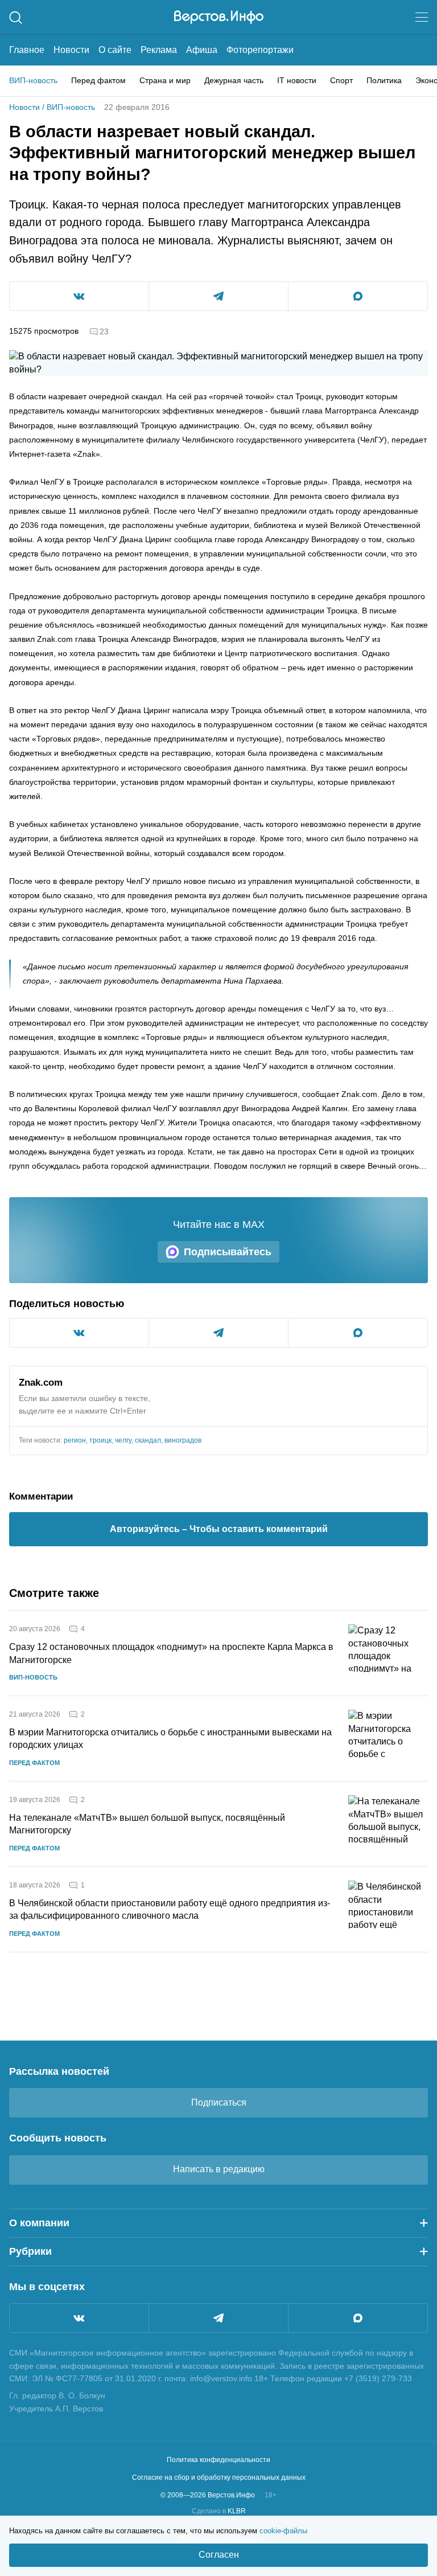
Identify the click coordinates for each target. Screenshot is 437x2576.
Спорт (341, 80)
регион (75, 1440)
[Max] (358, 2318)
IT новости (297, 80)
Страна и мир (165, 80)
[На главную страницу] (219, 17)
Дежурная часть (234, 80)
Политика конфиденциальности (218, 2460)
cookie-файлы (283, 2531)
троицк (100, 1440)
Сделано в (219, 2511)
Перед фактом (98, 80)
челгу (123, 1440)
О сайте (115, 50)
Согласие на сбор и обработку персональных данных (219, 2477)
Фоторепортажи (260, 50)
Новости (71, 50)
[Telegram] (218, 2318)
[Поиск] (16, 17)
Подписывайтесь (228, 1252)
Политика (384, 80)
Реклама (159, 50)
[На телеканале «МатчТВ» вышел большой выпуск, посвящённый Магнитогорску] (388, 1824)
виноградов (183, 1440)
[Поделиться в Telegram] (218, 296)
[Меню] (422, 17)
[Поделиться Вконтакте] (79, 296)
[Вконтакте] (79, 2318)
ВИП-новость (33, 80)
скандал (148, 1440)
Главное (27, 50)
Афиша (202, 50)
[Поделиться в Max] (358, 296)
